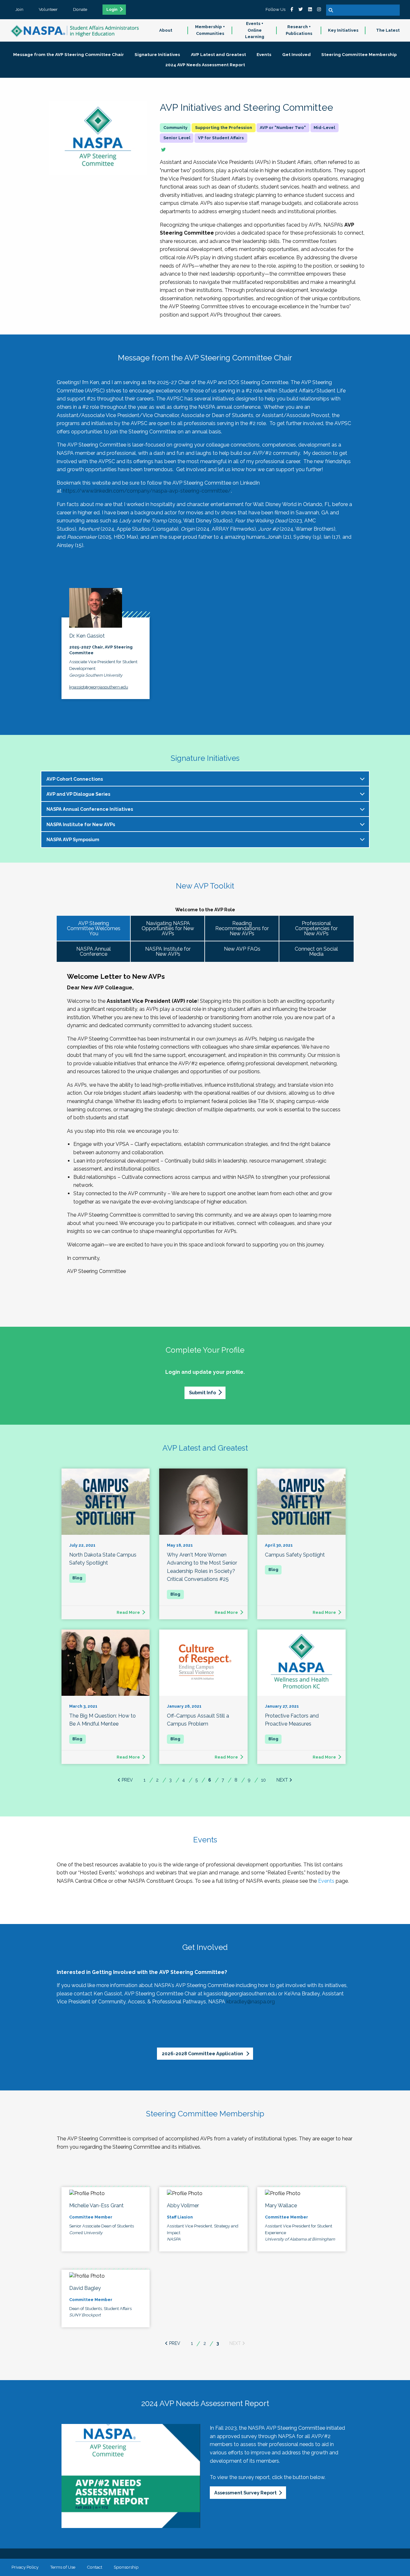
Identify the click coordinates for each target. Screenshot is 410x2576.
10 (263, 1780)
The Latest (388, 30)
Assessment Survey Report (246, 2493)
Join (19, 9)
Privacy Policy (25, 2567)
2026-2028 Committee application (203, 2053)
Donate (80, 9)
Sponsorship (126, 2567)
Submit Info (202, 1393)
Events (326, 1881)
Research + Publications (299, 30)
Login (112, 10)
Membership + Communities (210, 30)
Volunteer (48, 9)
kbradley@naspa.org (251, 2002)
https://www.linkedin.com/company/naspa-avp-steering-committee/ (147, 491)
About (166, 30)
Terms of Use (63, 2567)
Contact (94, 2567)
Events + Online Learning (255, 30)
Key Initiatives (343, 30)
